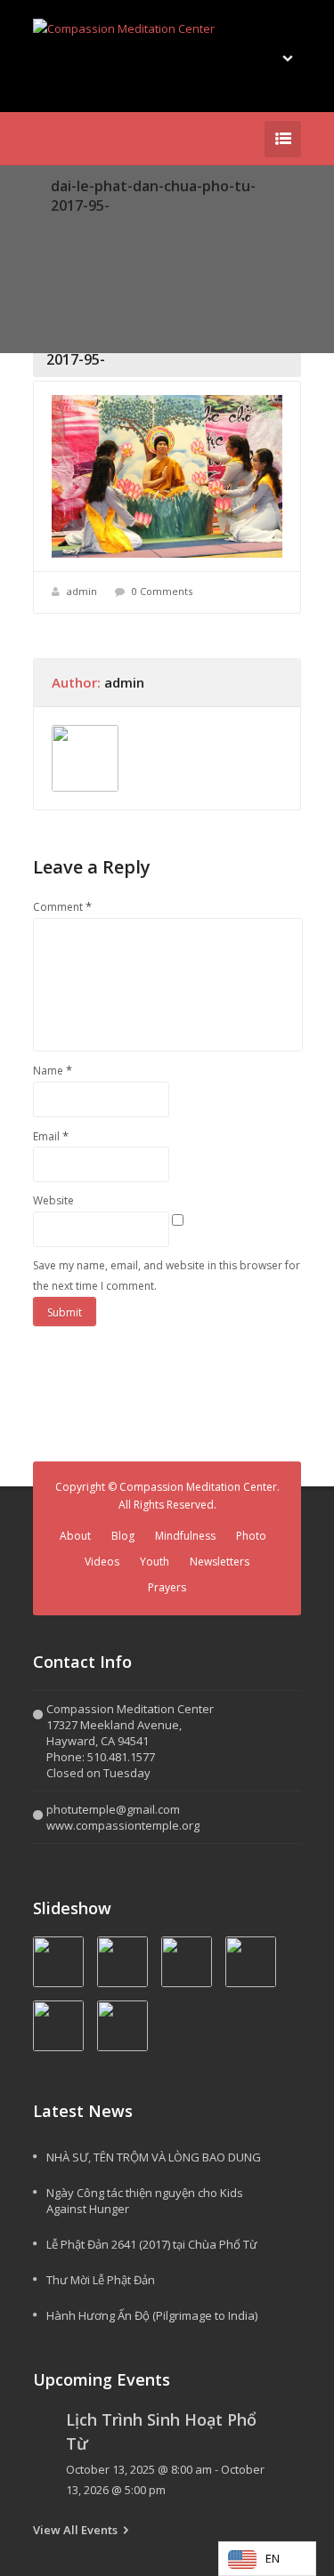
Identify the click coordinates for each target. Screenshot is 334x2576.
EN (273, 2558)
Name (53, 1070)
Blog (123, 1536)
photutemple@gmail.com (113, 1809)
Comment (62, 906)
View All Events (75, 2530)
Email (51, 1136)
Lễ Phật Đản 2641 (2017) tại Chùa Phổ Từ (152, 2244)
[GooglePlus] (97, 139)
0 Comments (162, 591)
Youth (155, 1562)
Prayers (167, 1587)
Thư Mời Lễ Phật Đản (101, 2280)
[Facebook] (44, 139)
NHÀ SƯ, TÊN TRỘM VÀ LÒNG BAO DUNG (154, 2157)
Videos (102, 1562)
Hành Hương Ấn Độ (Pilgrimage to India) (152, 2315)
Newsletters (220, 1562)
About (75, 1536)
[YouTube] (70, 139)
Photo (251, 1536)
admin (82, 591)
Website (53, 1200)
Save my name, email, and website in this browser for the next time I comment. (167, 1276)
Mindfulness (185, 1536)
